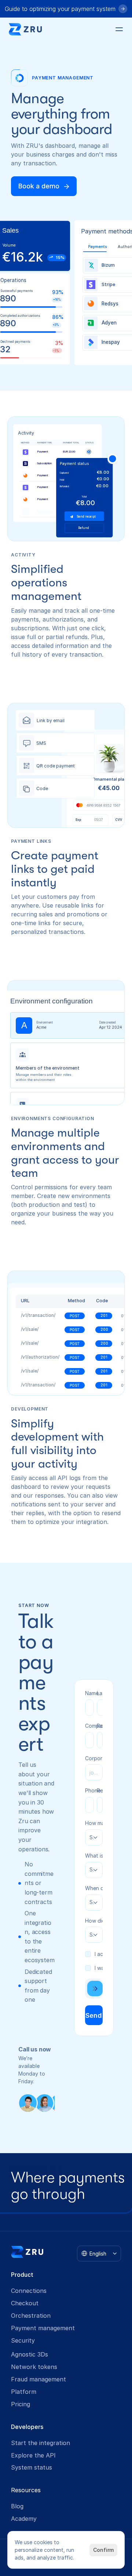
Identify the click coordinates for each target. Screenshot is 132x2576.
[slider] (94, 1989)
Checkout (25, 2303)
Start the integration (41, 2443)
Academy (24, 2519)
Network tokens (34, 2367)
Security (23, 2340)
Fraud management (38, 2379)
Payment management (43, 2328)
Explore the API (33, 2455)
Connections (29, 2291)
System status (32, 2467)
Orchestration (31, 2316)
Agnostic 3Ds (30, 2354)
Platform (24, 2392)
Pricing (21, 2404)
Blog (17, 2506)
